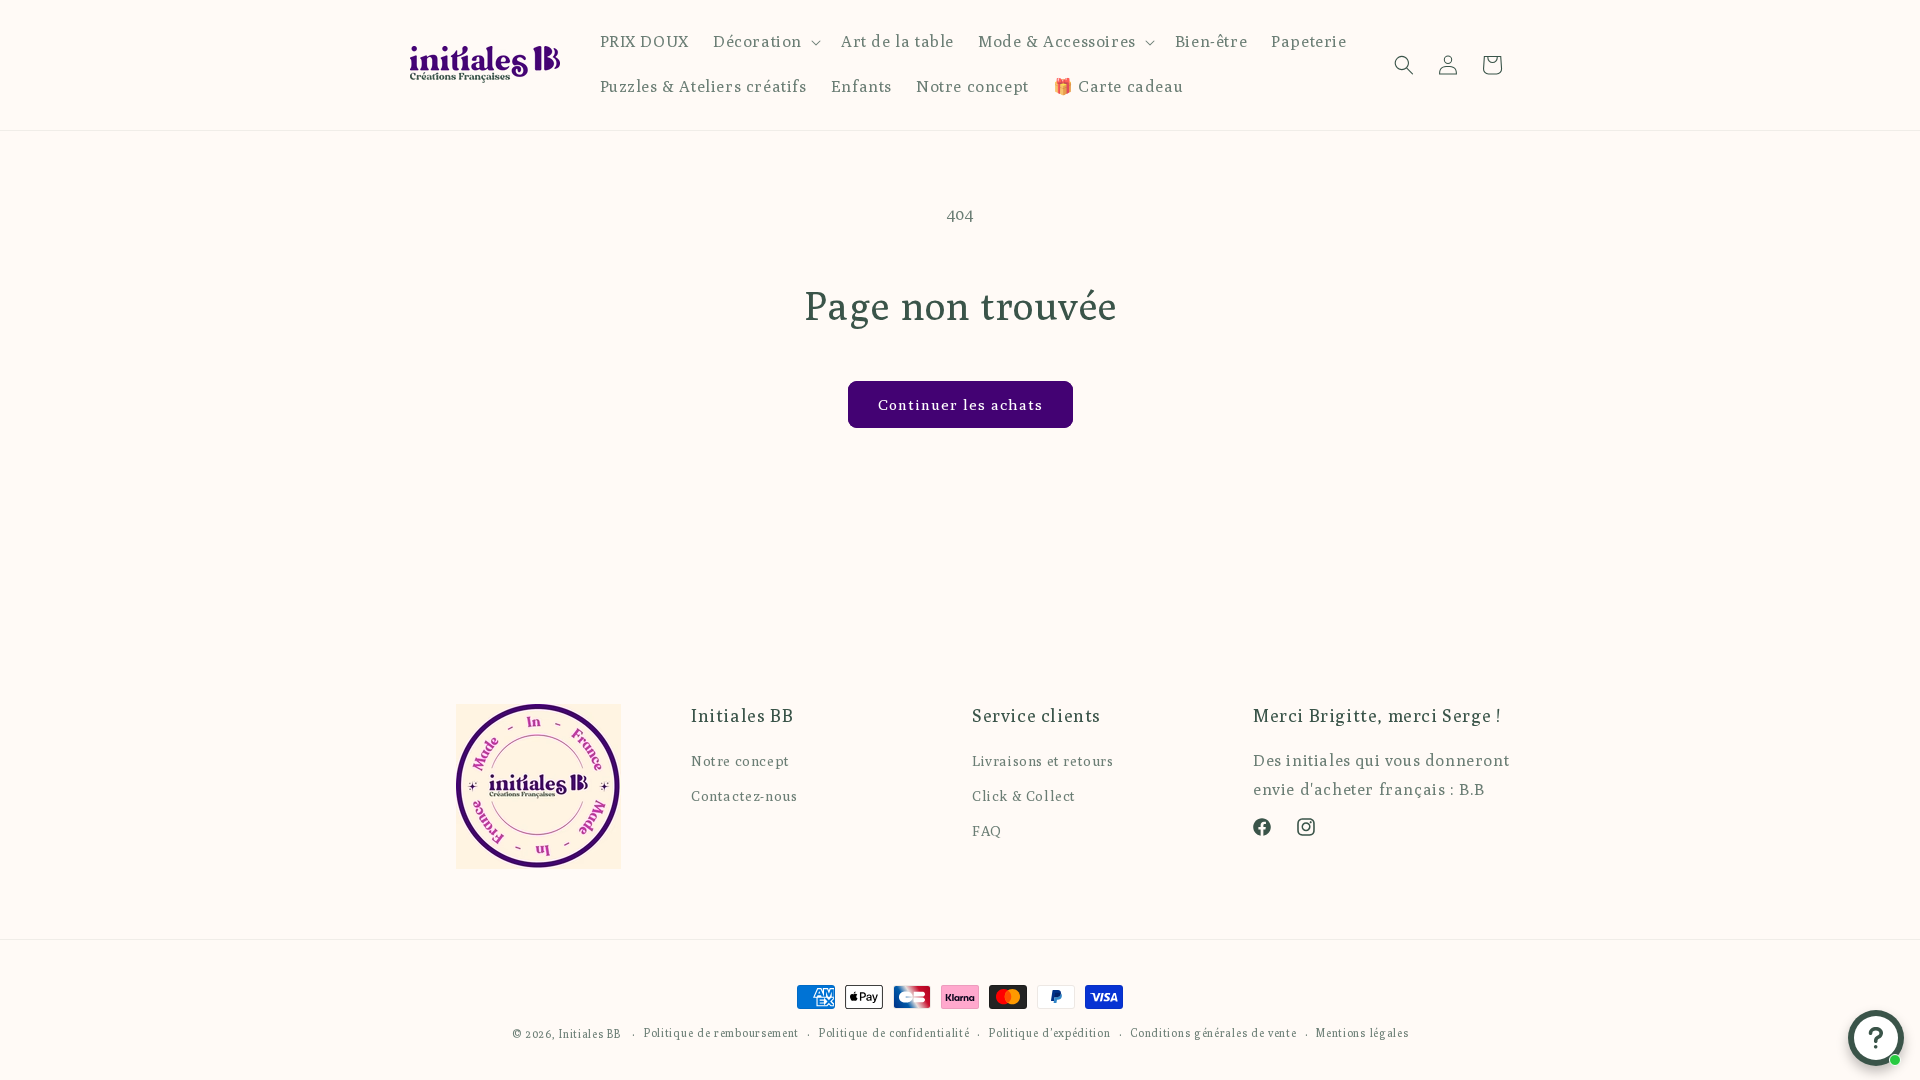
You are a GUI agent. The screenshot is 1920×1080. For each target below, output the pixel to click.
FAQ (987, 831)
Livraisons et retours (1043, 761)
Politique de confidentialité (894, 1032)
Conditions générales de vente (1213, 1032)
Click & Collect (1024, 796)
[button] (765, 42)
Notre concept (740, 761)
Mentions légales (1362, 1032)
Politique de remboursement (721, 1032)
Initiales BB (589, 1033)
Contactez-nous (744, 796)
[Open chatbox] (1876, 1038)
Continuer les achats (960, 404)
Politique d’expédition (1049, 1032)
